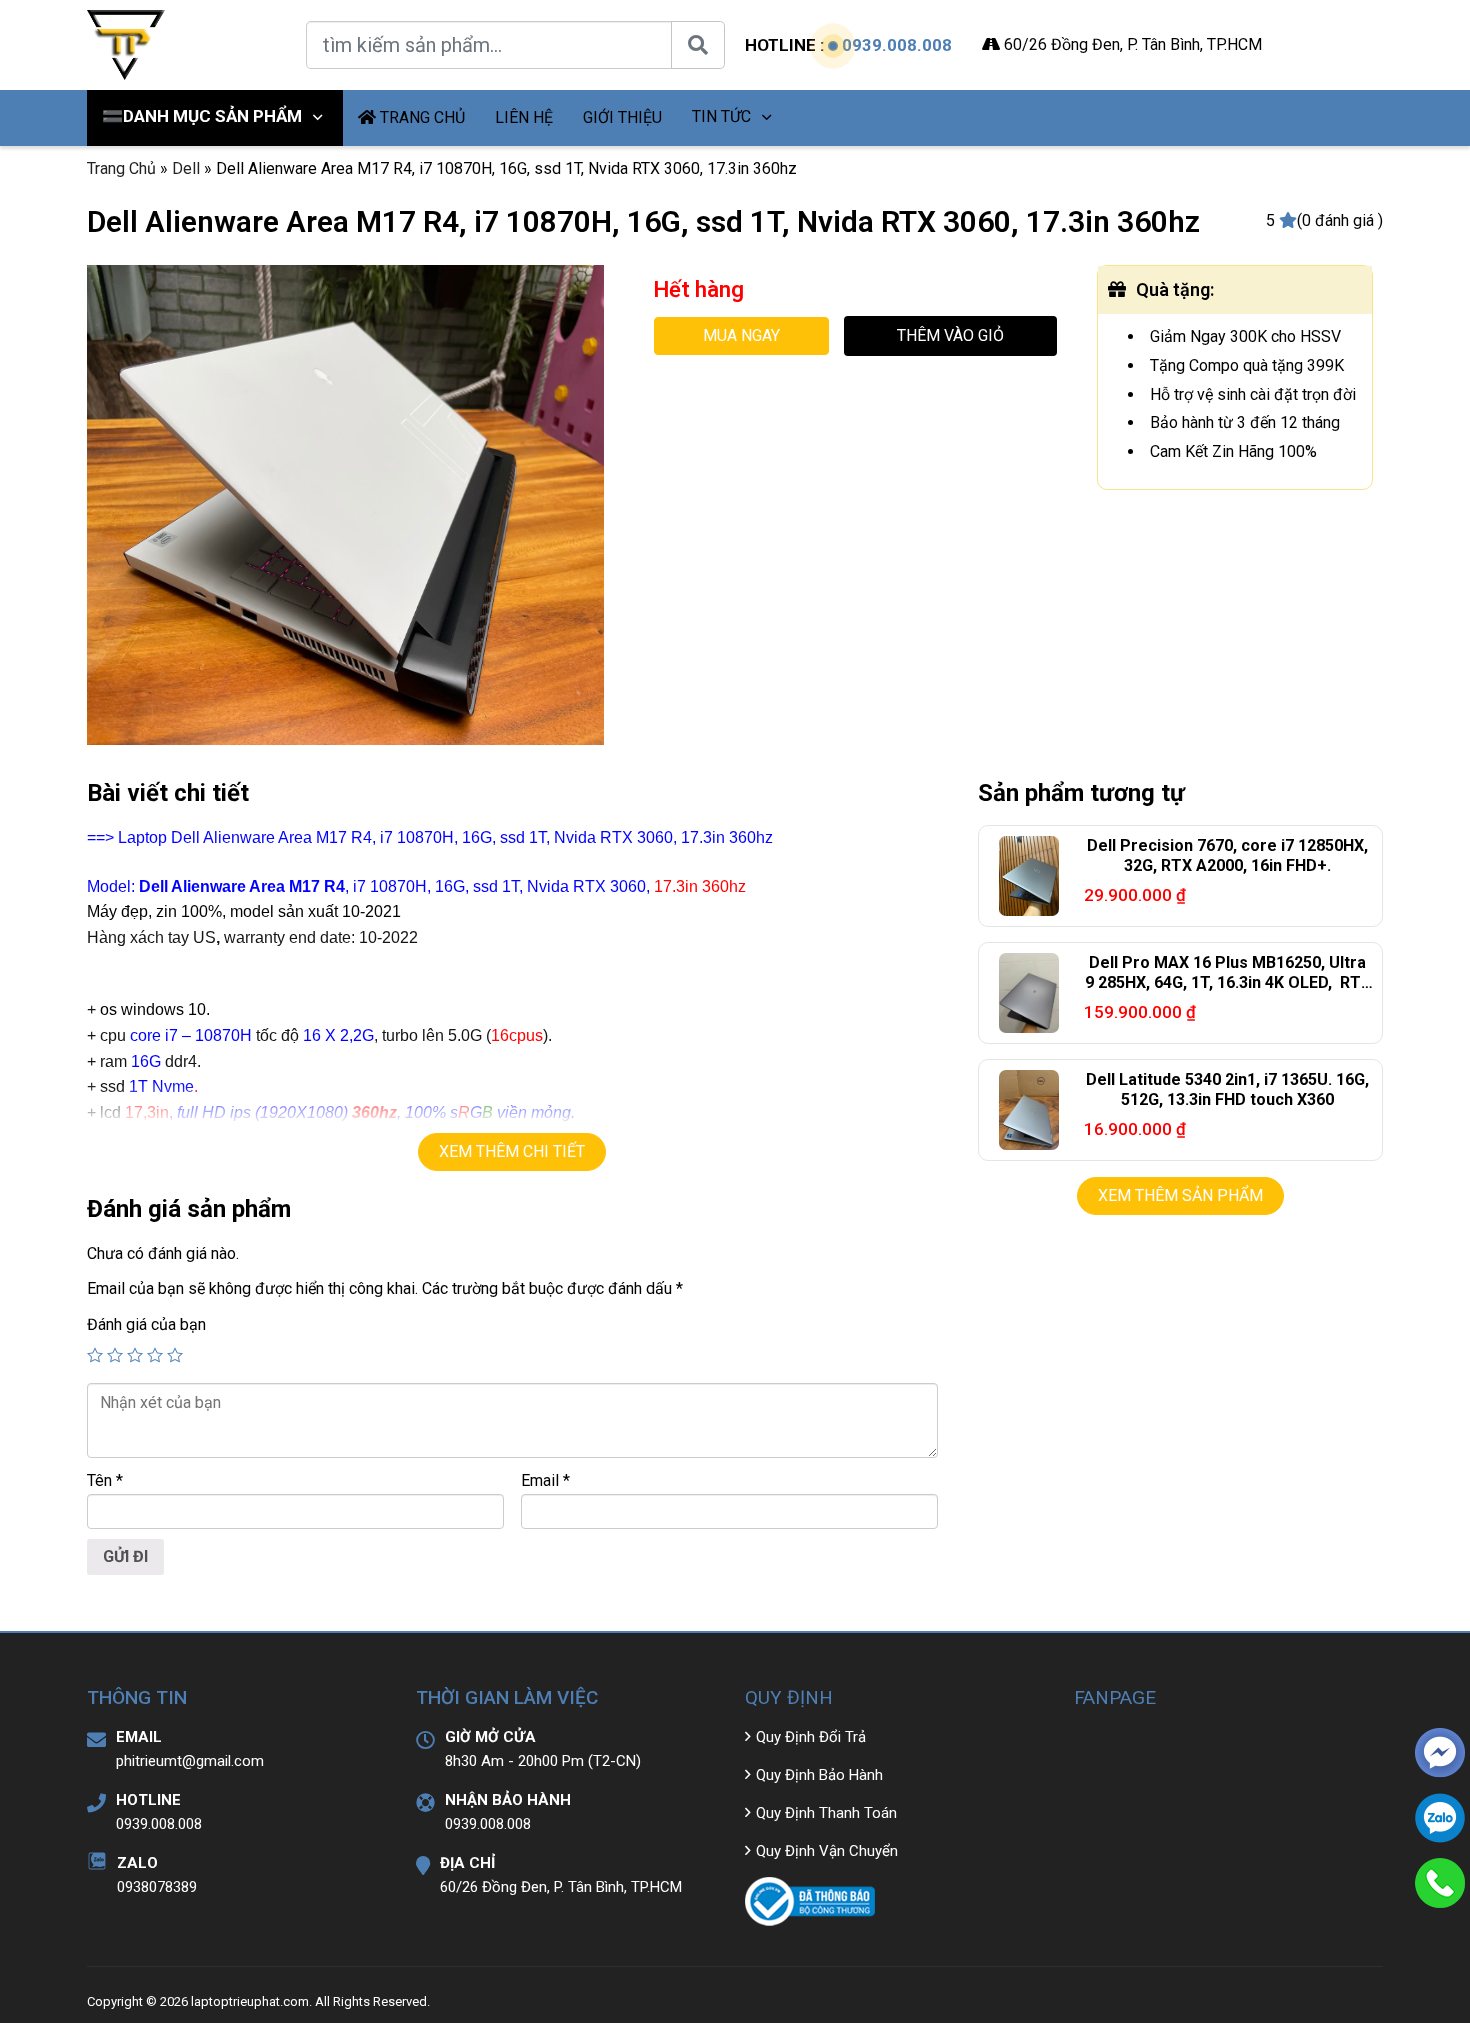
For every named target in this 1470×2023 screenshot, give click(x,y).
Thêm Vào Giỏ (950, 335)
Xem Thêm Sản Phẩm (1180, 1195)
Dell (186, 168)
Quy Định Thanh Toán (826, 1813)
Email (545, 1480)
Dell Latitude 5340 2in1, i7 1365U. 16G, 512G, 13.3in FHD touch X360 (1227, 1090)
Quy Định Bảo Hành (819, 1775)
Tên (105, 1480)
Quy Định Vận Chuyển (827, 1851)
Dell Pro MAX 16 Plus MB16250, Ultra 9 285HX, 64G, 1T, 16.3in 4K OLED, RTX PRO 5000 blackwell (1228, 983)
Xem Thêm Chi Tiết (512, 1151)
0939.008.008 (897, 45)
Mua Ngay (741, 335)
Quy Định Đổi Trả (811, 1737)
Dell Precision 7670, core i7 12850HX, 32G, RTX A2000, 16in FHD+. (1227, 856)
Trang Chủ (121, 168)
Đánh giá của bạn (146, 1324)
